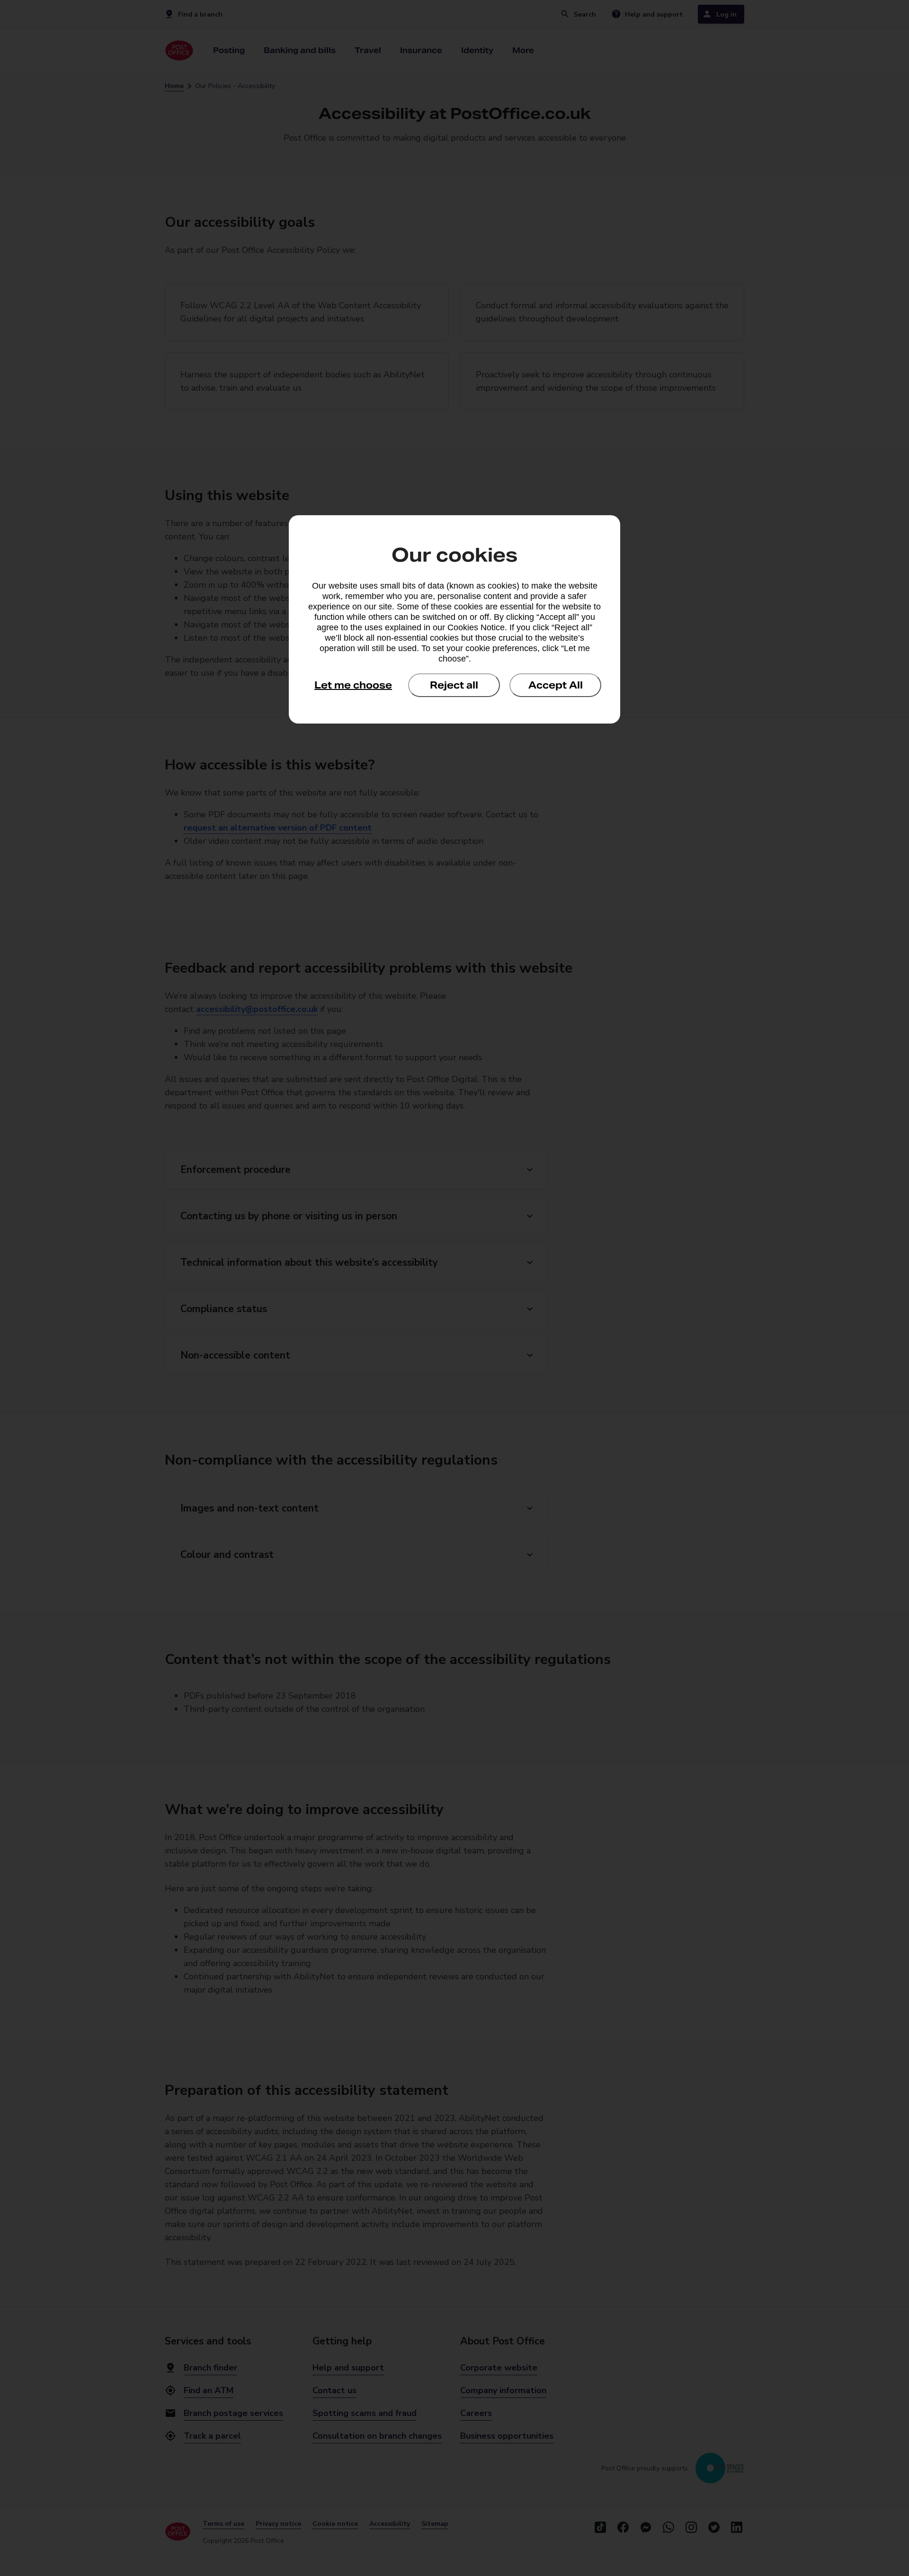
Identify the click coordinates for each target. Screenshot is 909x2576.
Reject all (454, 685)
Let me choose (353, 685)
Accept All (556, 685)
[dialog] (454, 619)
